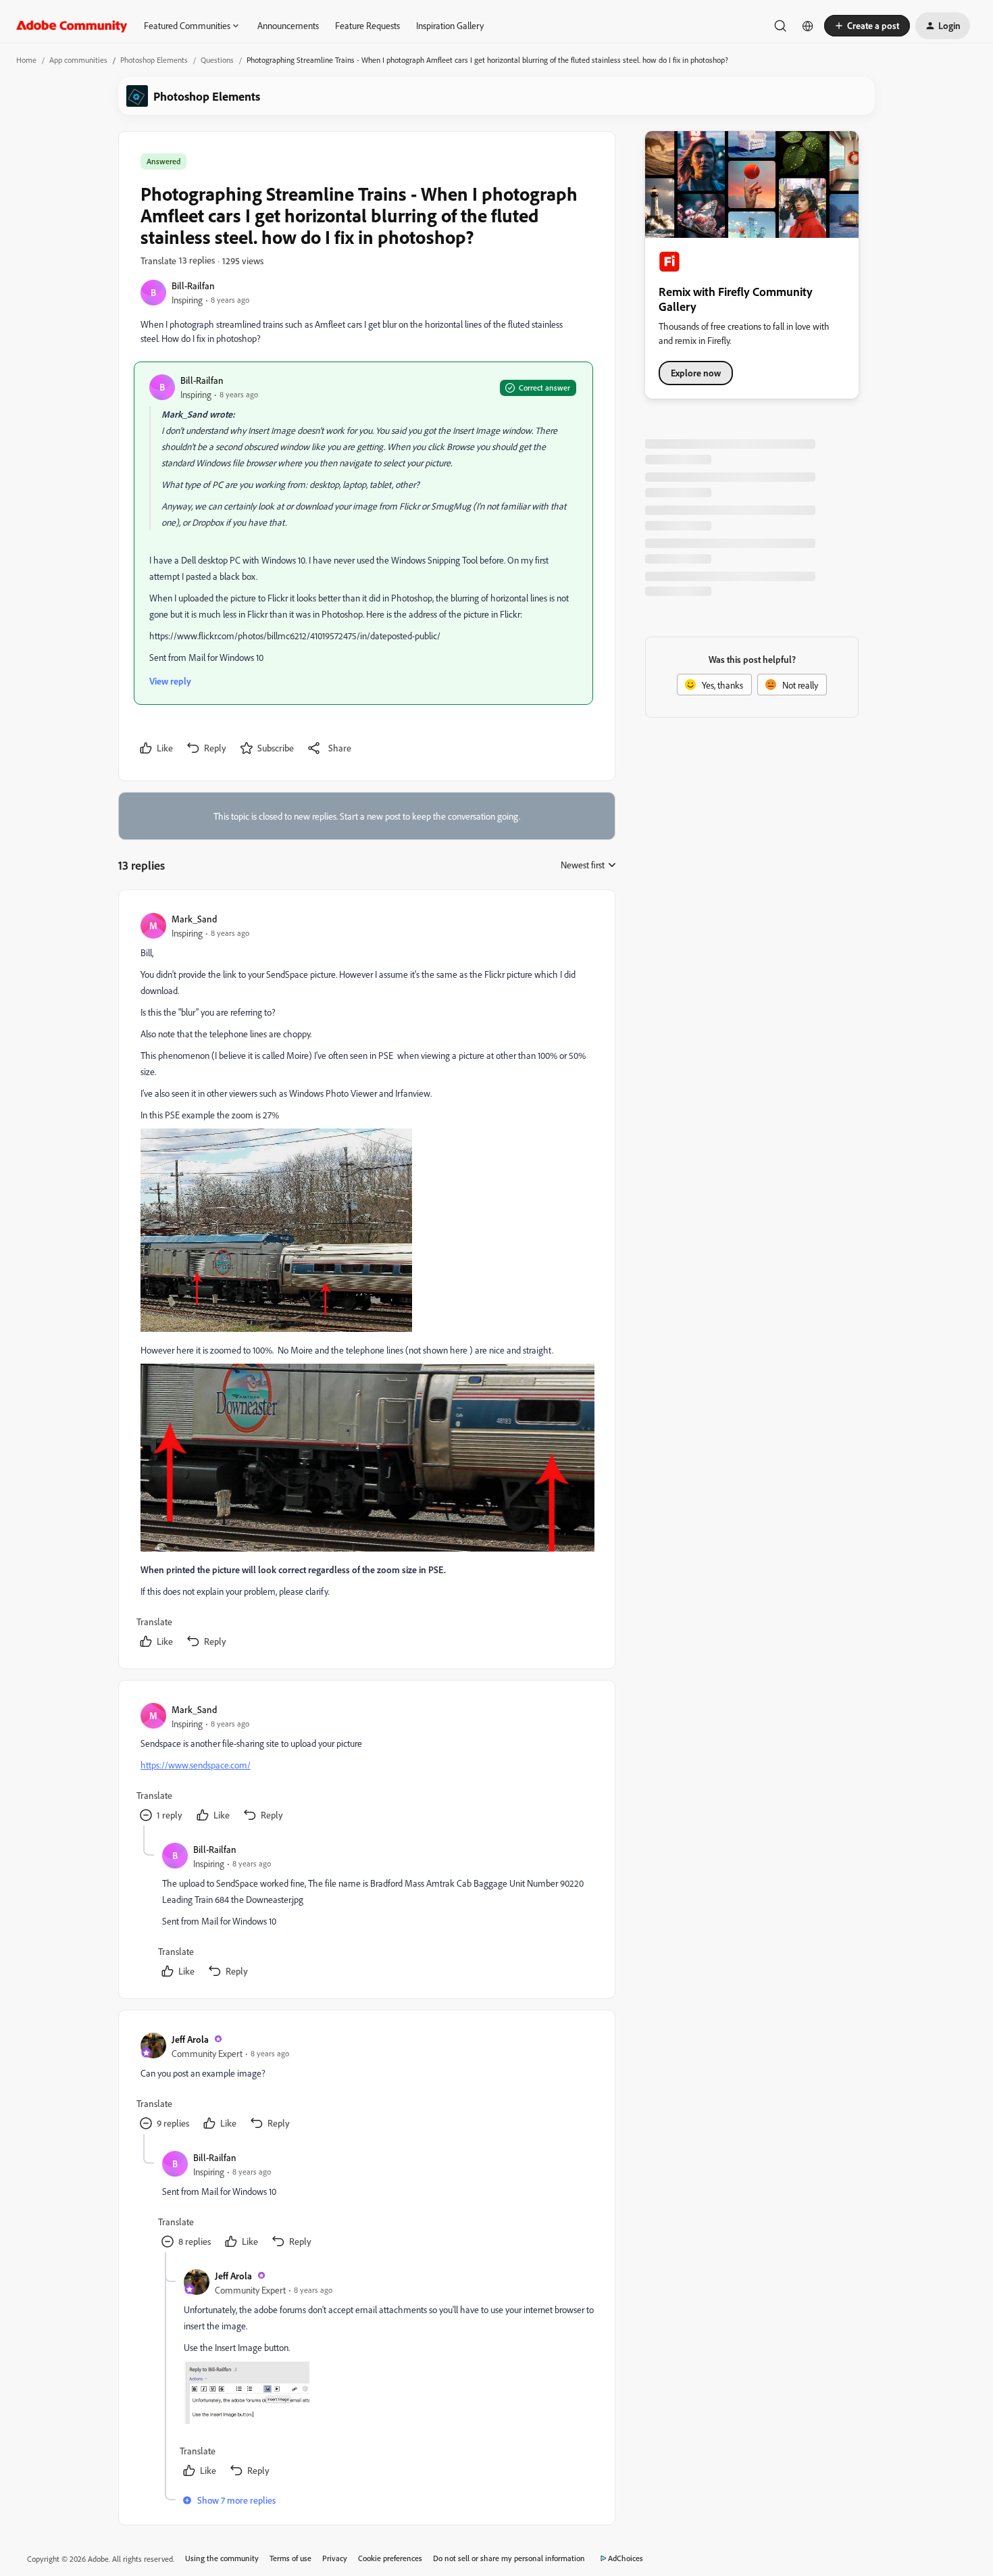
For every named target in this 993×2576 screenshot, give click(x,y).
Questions (217, 60)
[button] (867, 26)
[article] (366, 1282)
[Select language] (808, 26)
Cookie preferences (390, 2558)
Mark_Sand (194, 919)
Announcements (288, 25)
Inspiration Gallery (450, 25)
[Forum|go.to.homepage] (72, 26)
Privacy (335, 2558)
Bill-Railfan (193, 286)
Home (26, 60)
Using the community (222, 2558)
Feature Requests (367, 25)
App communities (78, 60)
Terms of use (290, 2558)
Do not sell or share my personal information (509, 2558)
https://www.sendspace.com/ (196, 1765)
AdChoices (626, 2558)
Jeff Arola (190, 2039)
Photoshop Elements (154, 60)
